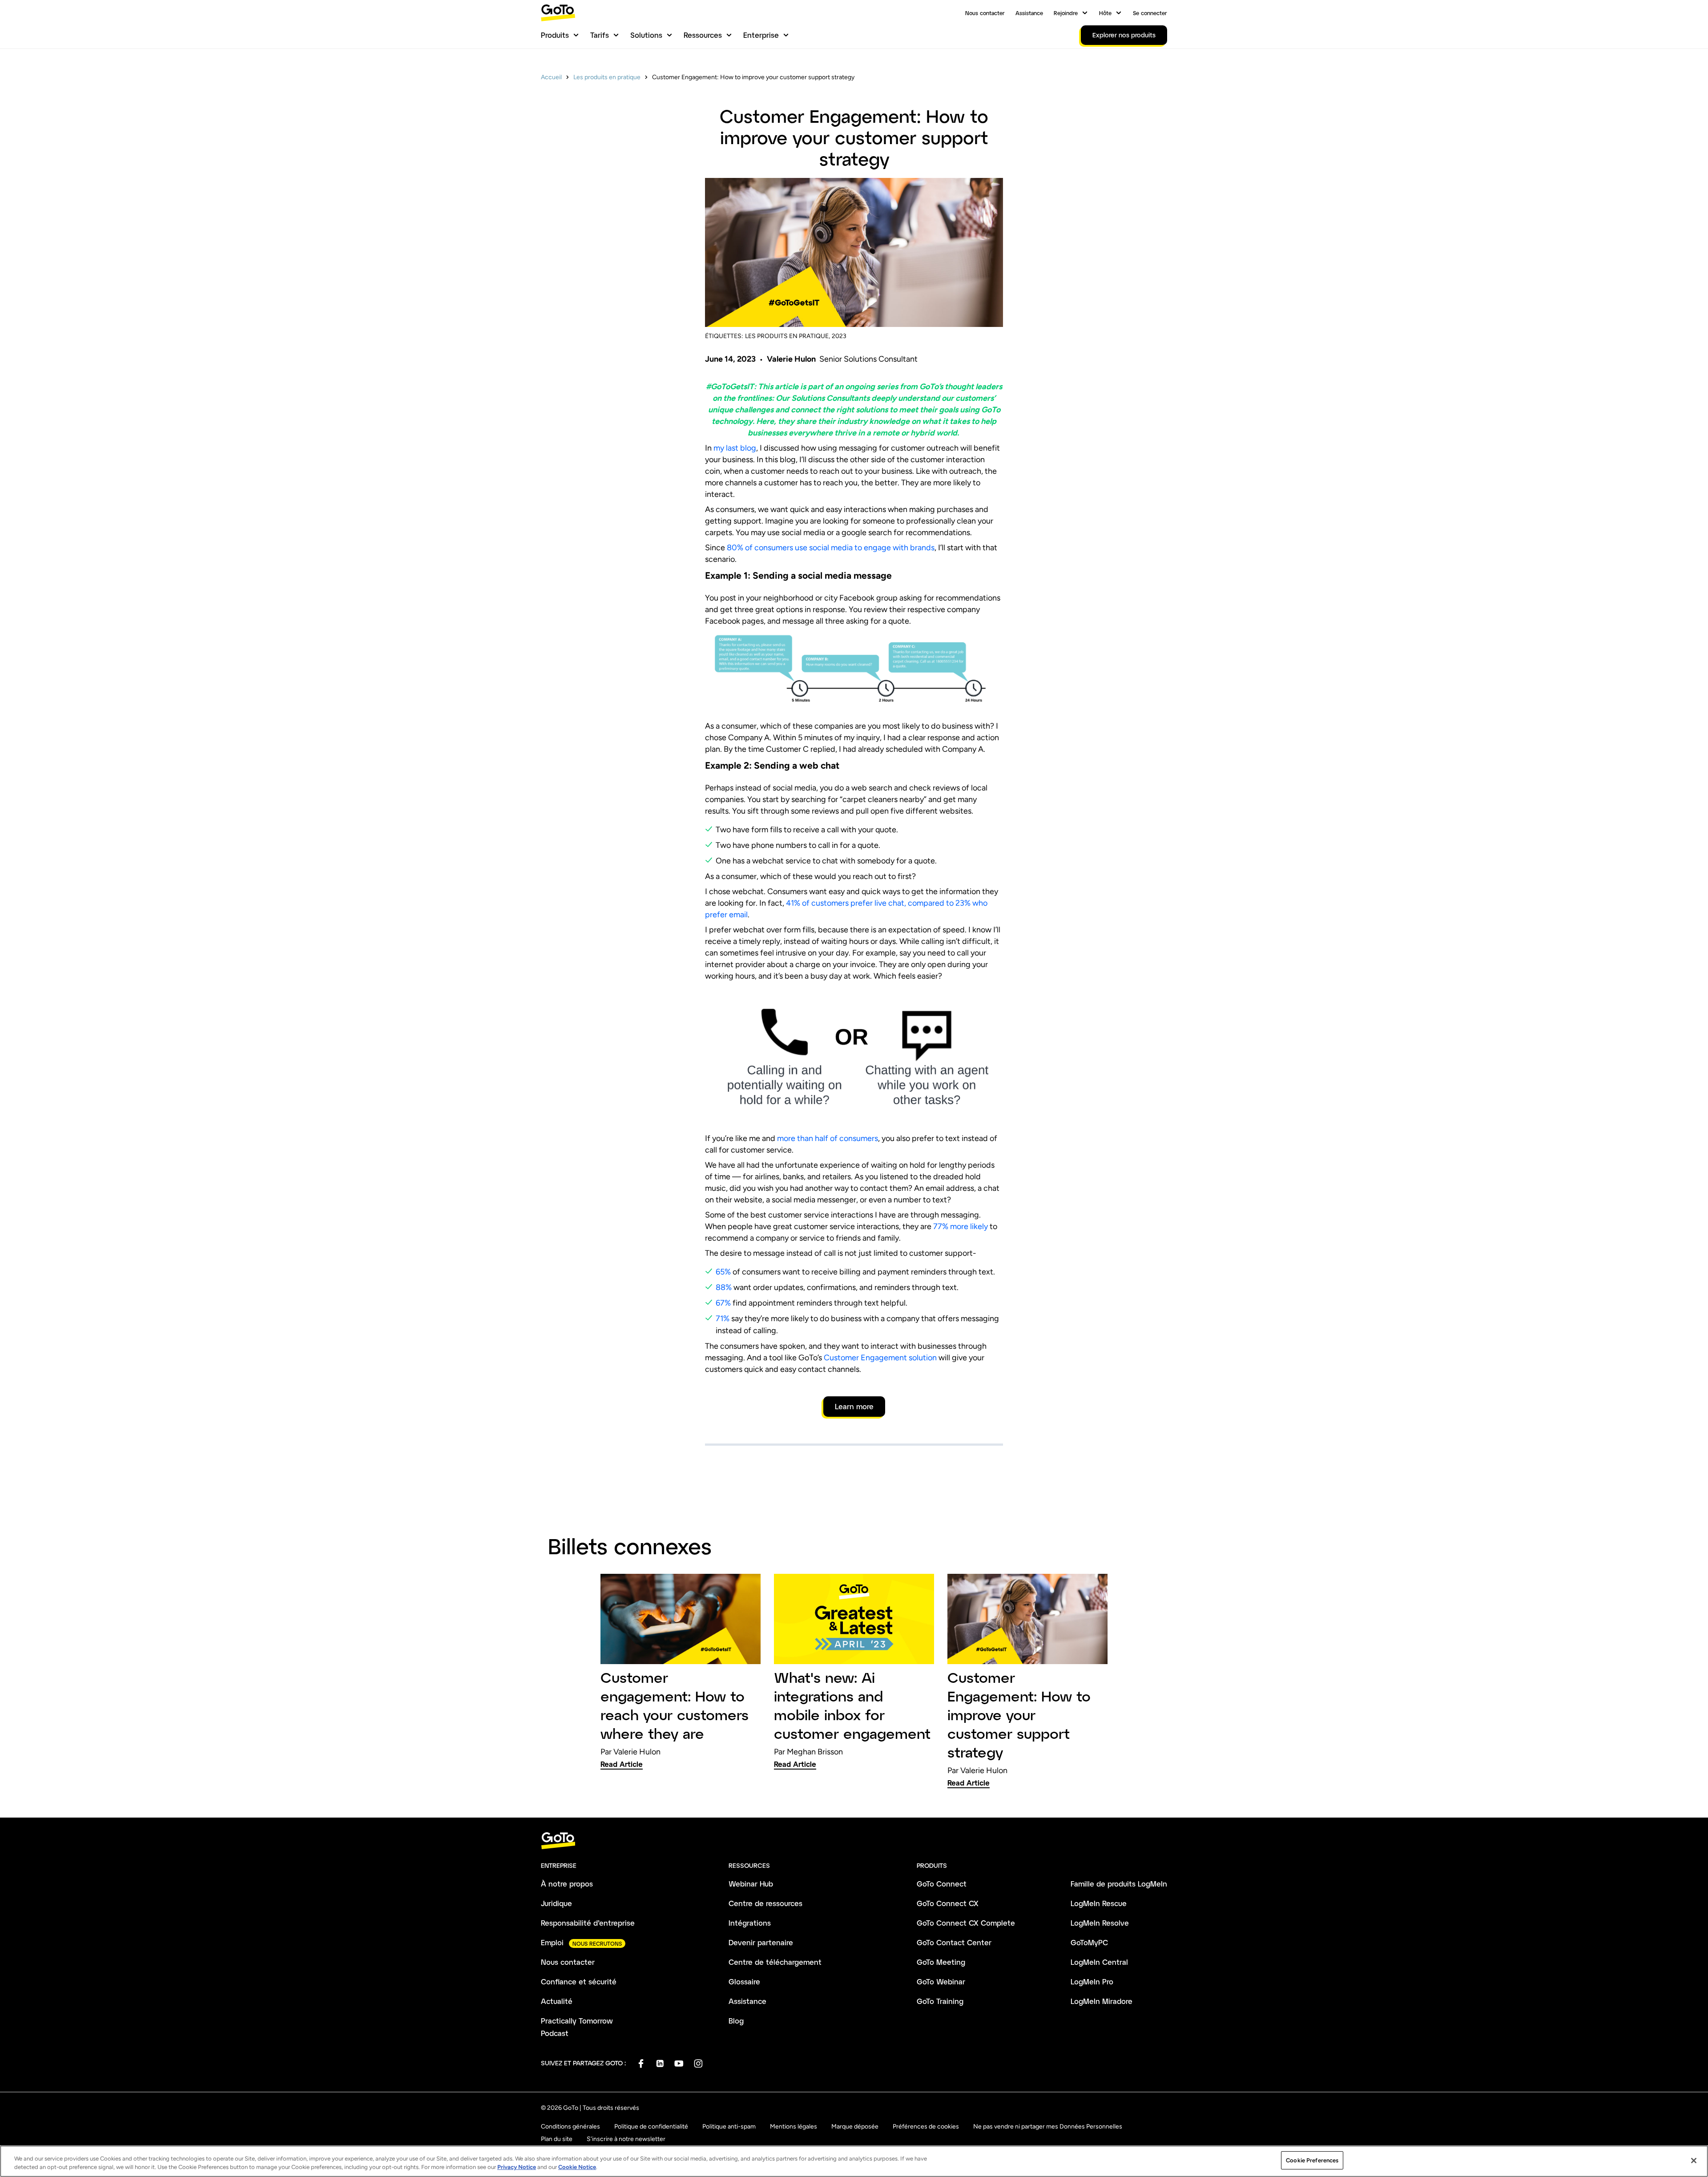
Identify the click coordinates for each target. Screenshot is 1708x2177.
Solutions (646, 35)
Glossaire (744, 1981)
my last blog (734, 448)
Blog (736, 2021)
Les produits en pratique (607, 77)
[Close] (1694, 2161)
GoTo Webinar (941, 1981)
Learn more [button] (854, 1406)
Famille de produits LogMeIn (1119, 1884)
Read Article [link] (622, 1764)
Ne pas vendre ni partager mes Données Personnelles (1048, 2127)
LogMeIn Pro (1092, 1981)
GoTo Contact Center (954, 1942)
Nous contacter (985, 13)
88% (724, 1287)
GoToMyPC (1089, 1942)
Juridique (556, 1903)
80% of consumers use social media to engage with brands (830, 548)
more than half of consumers (828, 1138)
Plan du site (557, 2139)
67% (723, 1303)
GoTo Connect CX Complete (966, 1923)
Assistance (1029, 13)
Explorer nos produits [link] (1124, 35)
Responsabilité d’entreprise (588, 1923)
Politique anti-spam (729, 2127)
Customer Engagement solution (880, 1358)
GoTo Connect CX (948, 1903)
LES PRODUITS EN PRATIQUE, (788, 336)
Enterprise (761, 35)
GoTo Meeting (941, 1962)
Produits (555, 35)
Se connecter (1150, 13)
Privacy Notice (517, 2167)
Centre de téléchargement (775, 1962)
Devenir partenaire (761, 1942)
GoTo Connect (942, 1884)
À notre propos (567, 1884)
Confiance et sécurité (579, 1981)
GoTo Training (940, 2001)
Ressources (703, 35)
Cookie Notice (577, 2167)
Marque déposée (855, 2127)
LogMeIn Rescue (1099, 1903)
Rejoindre (1066, 13)
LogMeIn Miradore (1102, 2001)
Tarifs (600, 35)
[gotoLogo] (558, 13)
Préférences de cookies (926, 2127)
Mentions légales (794, 2127)
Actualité (557, 2001)
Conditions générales (570, 2127)
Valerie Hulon (791, 359)
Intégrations (750, 1923)
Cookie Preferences (1312, 2160)
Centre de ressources (765, 1903)
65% (723, 1272)
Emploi (552, 1942)
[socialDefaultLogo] (641, 2063)
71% (723, 1318)
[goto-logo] (854, 1841)
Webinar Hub (751, 1884)
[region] (854, 2161)
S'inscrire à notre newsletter (626, 2139)
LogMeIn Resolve (1100, 1923)
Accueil (551, 77)
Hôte (1105, 13)
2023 (839, 336)
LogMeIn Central (1099, 1962)
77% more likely (961, 1226)
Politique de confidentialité (651, 2127)
